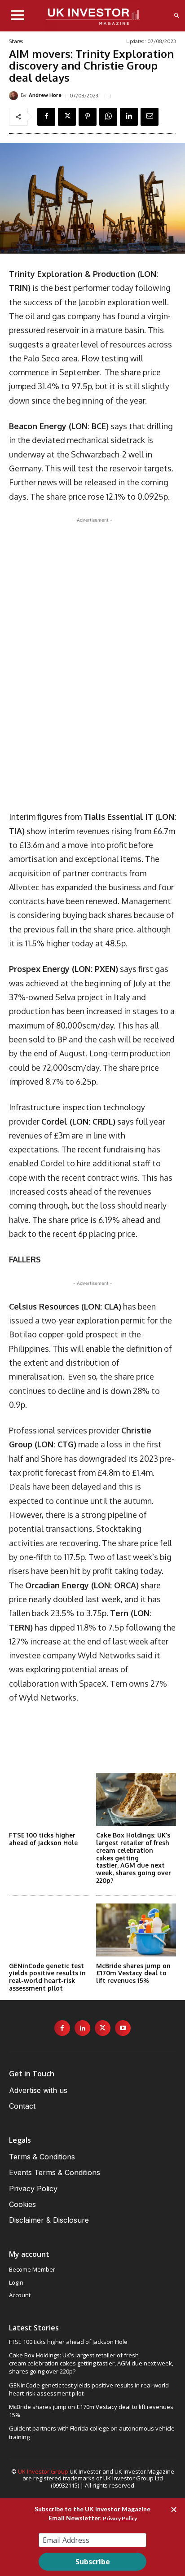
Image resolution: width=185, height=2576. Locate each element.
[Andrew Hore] (15, 96)
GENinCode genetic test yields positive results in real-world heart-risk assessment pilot (47, 1977)
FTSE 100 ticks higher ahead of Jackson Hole (43, 1839)
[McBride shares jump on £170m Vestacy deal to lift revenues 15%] (136, 1930)
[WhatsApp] (108, 117)
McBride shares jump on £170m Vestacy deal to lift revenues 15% (133, 1973)
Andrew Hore (45, 95)
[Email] (150, 117)
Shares (16, 42)
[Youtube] (123, 2028)
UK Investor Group (43, 2471)
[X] (67, 117)
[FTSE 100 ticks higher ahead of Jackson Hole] (49, 1799)
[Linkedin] (129, 117)
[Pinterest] (88, 117)
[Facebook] (46, 117)
